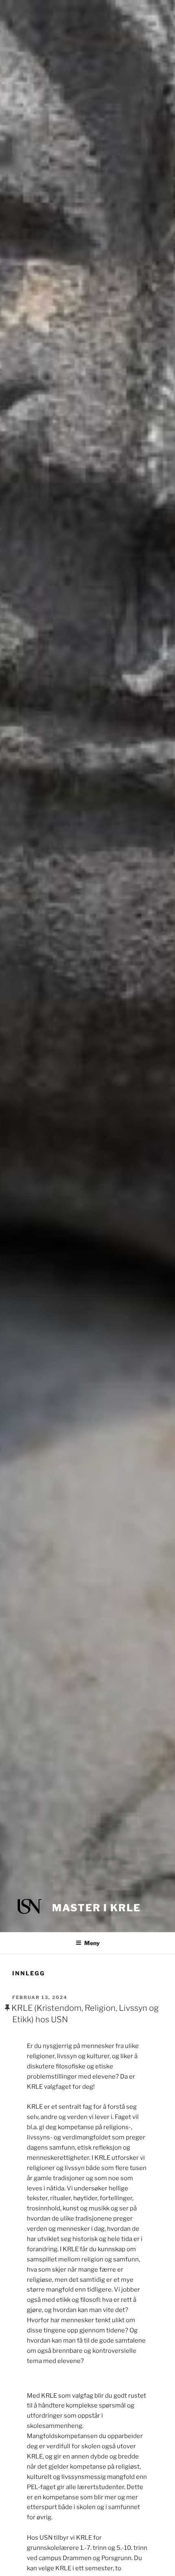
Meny (92, 1943)
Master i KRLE (96, 1908)
